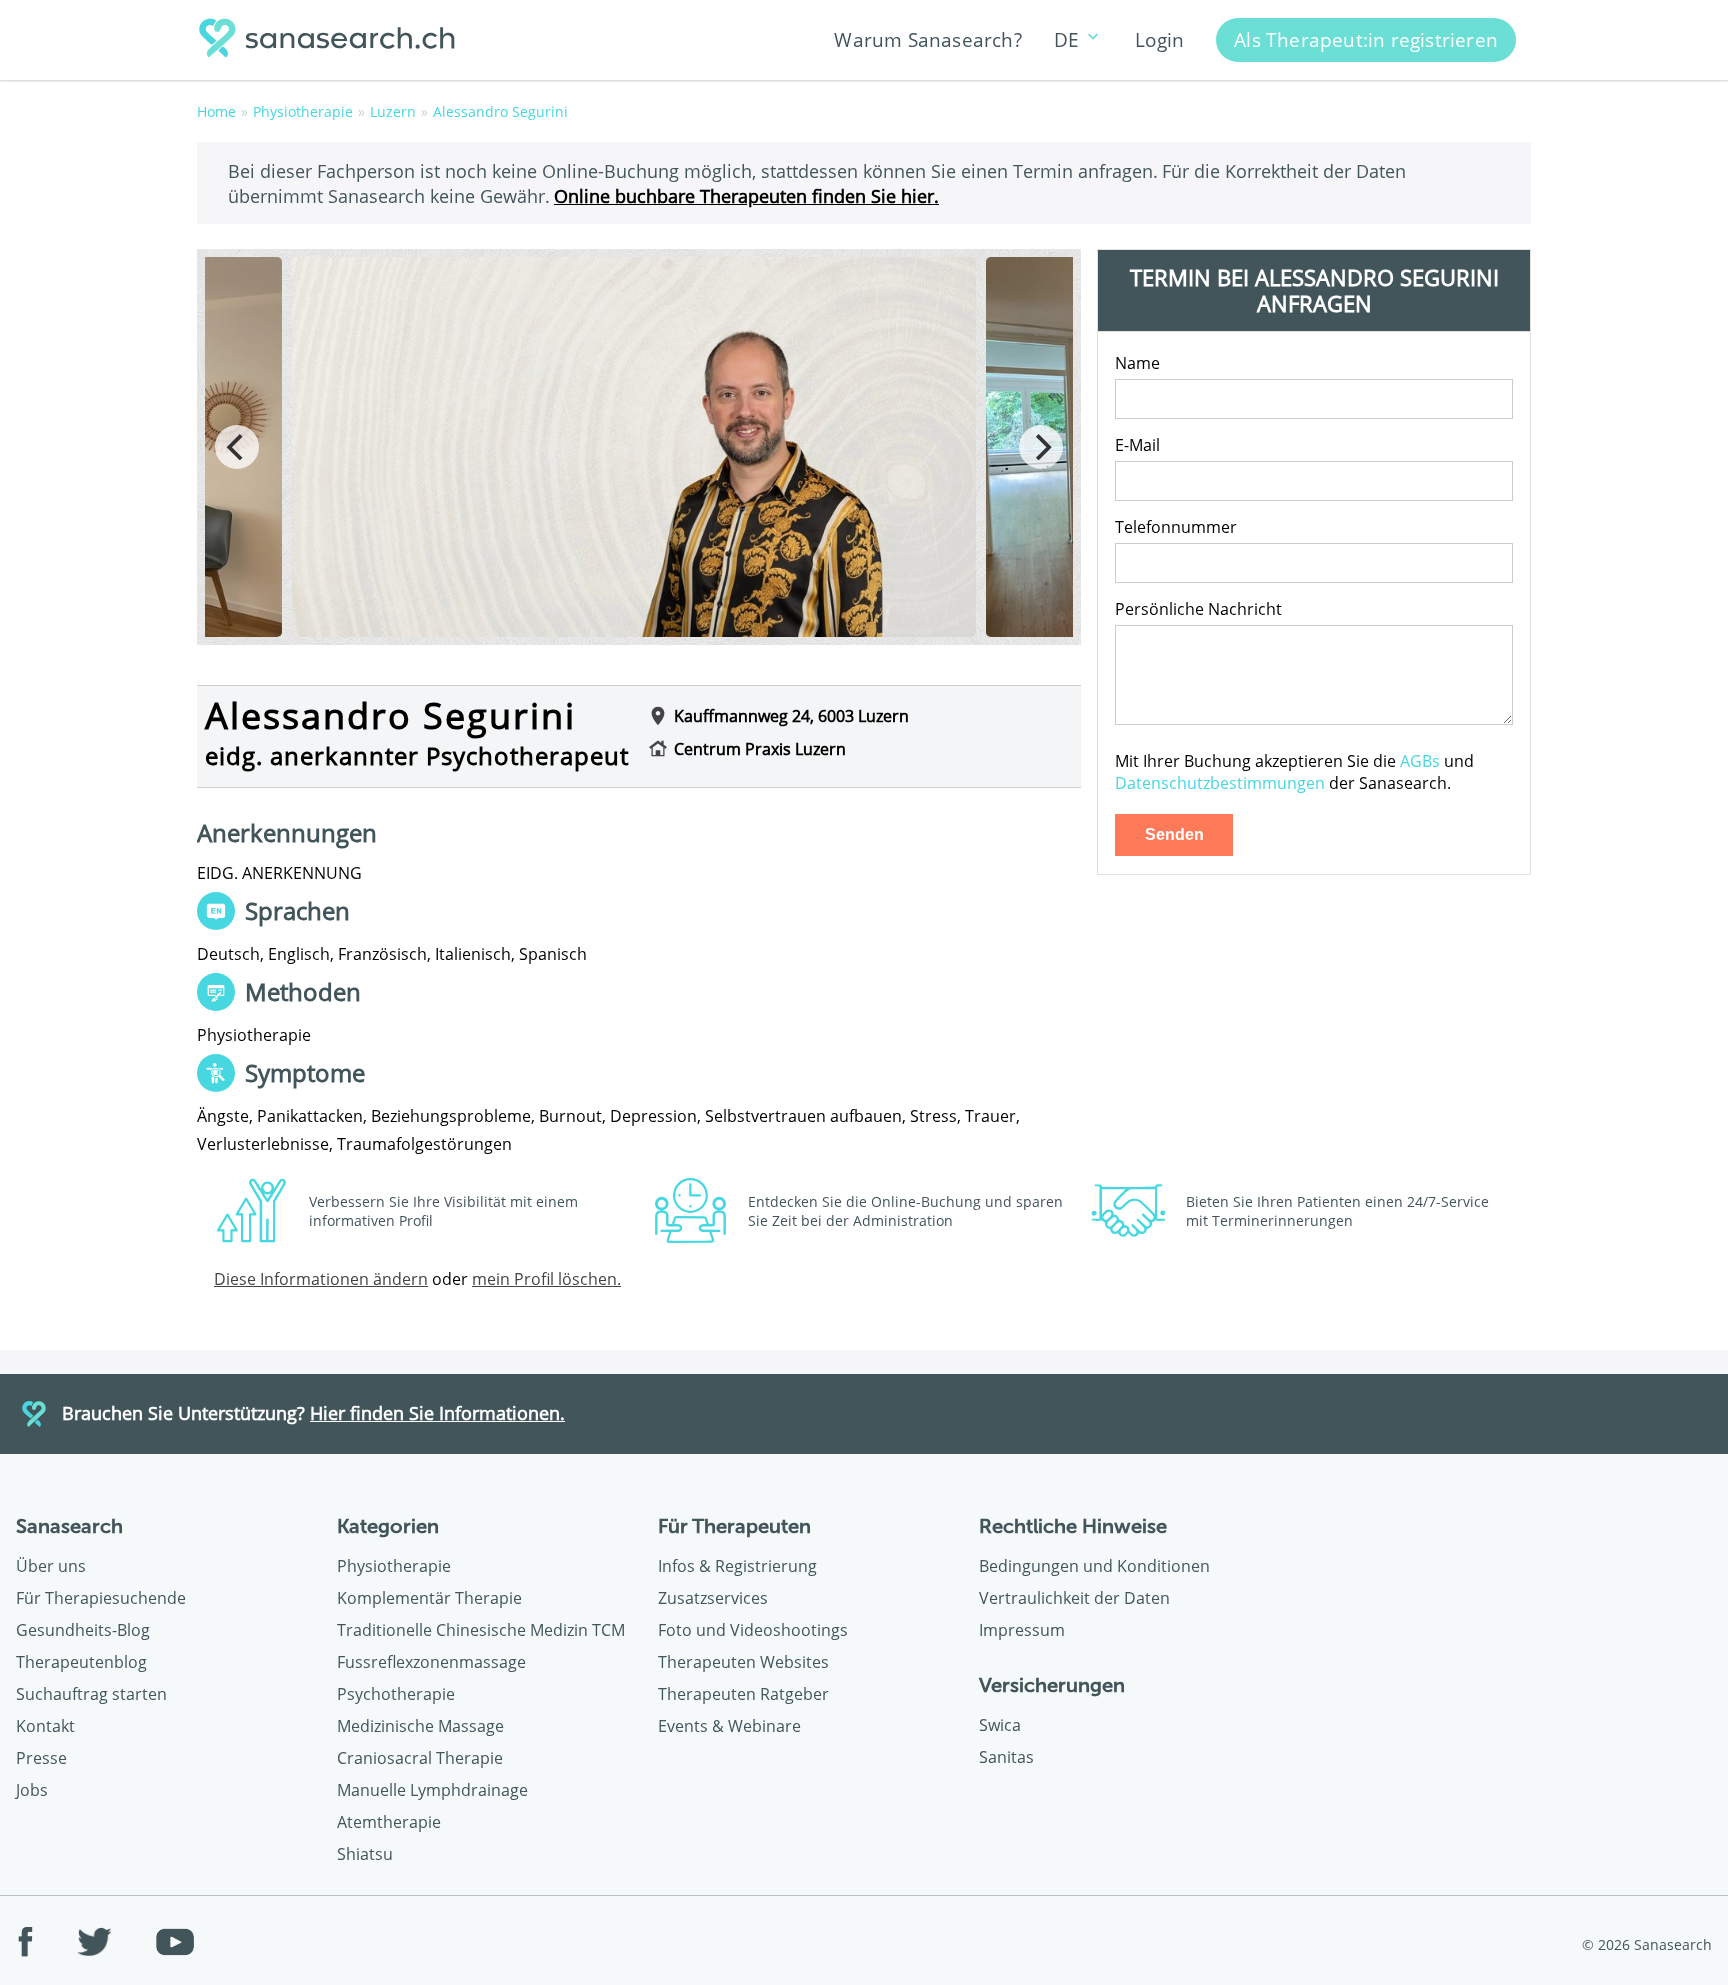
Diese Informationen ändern (321, 1279)
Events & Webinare (729, 1726)
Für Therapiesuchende (101, 1598)
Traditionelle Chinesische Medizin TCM (481, 1630)
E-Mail (1137, 445)
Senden (1174, 834)
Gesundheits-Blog (83, 1630)
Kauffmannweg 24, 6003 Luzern (791, 716)
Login (1159, 39)
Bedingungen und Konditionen (1094, 1566)
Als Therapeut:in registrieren (1366, 39)
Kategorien (388, 1526)
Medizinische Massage (420, 1726)
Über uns (51, 1566)
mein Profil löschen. (546, 1279)
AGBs (1420, 761)
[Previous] (237, 447)
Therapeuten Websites (743, 1662)
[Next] (1041, 447)
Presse (41, 1758)
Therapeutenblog (81, 1662)
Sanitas (1006, 1757)
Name (1137, 363)
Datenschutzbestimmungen (1220, 783)
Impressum (1022, 1630)
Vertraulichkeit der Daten (1074, 1598)
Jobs (32, 1790)
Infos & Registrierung (737, 1566)
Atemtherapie (389, 1822)
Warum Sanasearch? (927, 39)
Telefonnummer (1176, 527)
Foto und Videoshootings (753, 1630)
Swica (1000, 1725)
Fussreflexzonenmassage (431, 1662)
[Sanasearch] (333, 40)
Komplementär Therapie (429, 1598)
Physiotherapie (394, 1566)
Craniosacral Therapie (420, 1758)
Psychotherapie (396, 1694)
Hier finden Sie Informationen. (437, 1413)
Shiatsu (365, 1854)
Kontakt (45, 1726)
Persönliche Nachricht (1198, 609)
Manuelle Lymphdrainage (432, 1790)
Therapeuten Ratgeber (743, 1694)
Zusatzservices (713, 1598)
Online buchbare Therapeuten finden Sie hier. (746, 195)
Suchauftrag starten (91, 1694)
